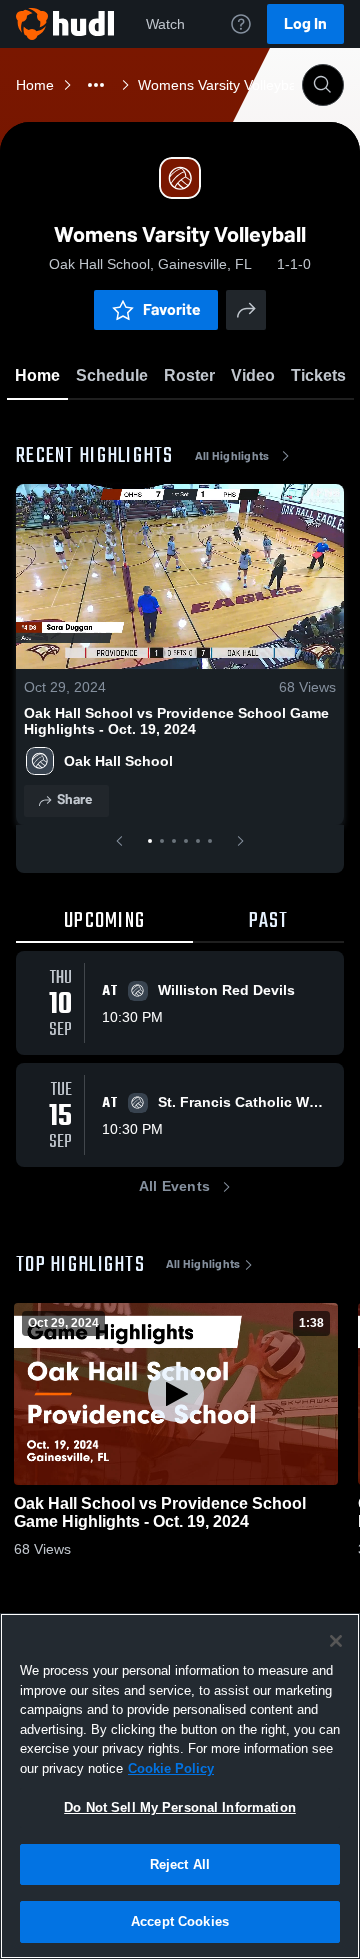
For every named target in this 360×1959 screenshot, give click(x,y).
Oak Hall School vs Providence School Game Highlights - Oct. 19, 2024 (176, 721)
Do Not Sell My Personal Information (180, 1807)
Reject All (180, 1864)
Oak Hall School (118, 761)
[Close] (336, 1641)
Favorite (172, 309)
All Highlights (232, 456)
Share (74, 799)
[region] (180, 1786)
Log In (305, 23)
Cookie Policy (171, 1768)
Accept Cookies (180, 1921)
